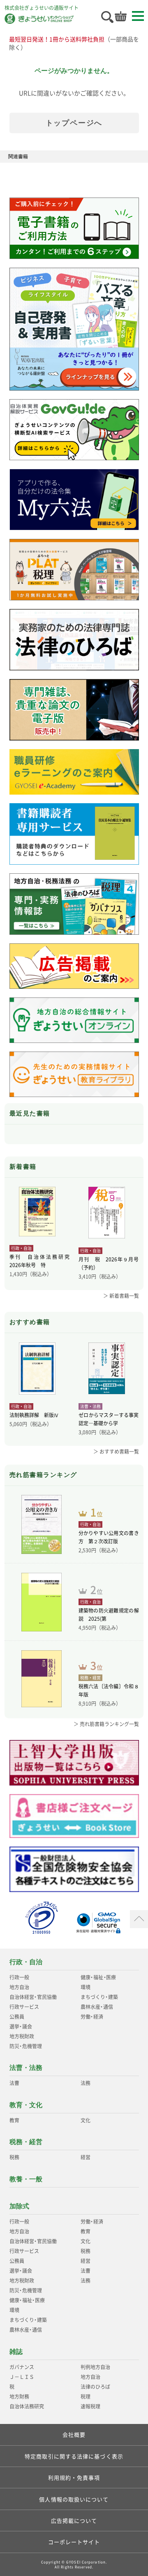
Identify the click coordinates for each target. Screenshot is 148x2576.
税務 (14, 2157)
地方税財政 (22, 2036)
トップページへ (74, 123)
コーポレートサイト (74, 2542)
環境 (86, 1987)
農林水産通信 (97, 2007)
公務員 (17, 2017)
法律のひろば (95, 2387)
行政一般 (19, 1977)
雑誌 (16, 2352)
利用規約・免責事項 (74, 2477)
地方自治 (19, 1987)
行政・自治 (26, 1962)
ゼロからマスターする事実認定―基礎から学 (109, 1419)
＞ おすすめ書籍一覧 (116, 1452)
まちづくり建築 (99, 1997)
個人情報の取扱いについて (74, 2499)
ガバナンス (22, 2367)
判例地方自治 (95, 2367)
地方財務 (19, 2397)
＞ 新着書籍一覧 (121, 1296)
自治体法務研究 (27, 2406)
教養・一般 (26, 2179)
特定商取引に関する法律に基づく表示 (74, 2456)
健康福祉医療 (98, 1977)
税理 (86, 2397)
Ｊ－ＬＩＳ (22, 2377)
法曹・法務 (26, 2068)
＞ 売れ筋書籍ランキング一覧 (106, 1724)
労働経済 (92, 2017)
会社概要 (74, 2434)
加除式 (19, 2206)
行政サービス (24, 2007)
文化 (86, 2120)
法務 (86, 2083)
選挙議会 (21, 2026)
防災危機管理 (26, 2046)
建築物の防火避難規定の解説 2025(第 (109, 1615)
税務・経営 (26, 2142)
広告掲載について (74, 2520)
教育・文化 (26, 2105)
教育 (14, 2120)
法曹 (14, 2083)
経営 (86, 2157)
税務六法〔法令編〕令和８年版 (109, 1690)
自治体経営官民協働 (33, 1997)
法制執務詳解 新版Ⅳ (34, 1415)
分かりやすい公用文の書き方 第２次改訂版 (109, 1537)
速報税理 (90, 2406)
